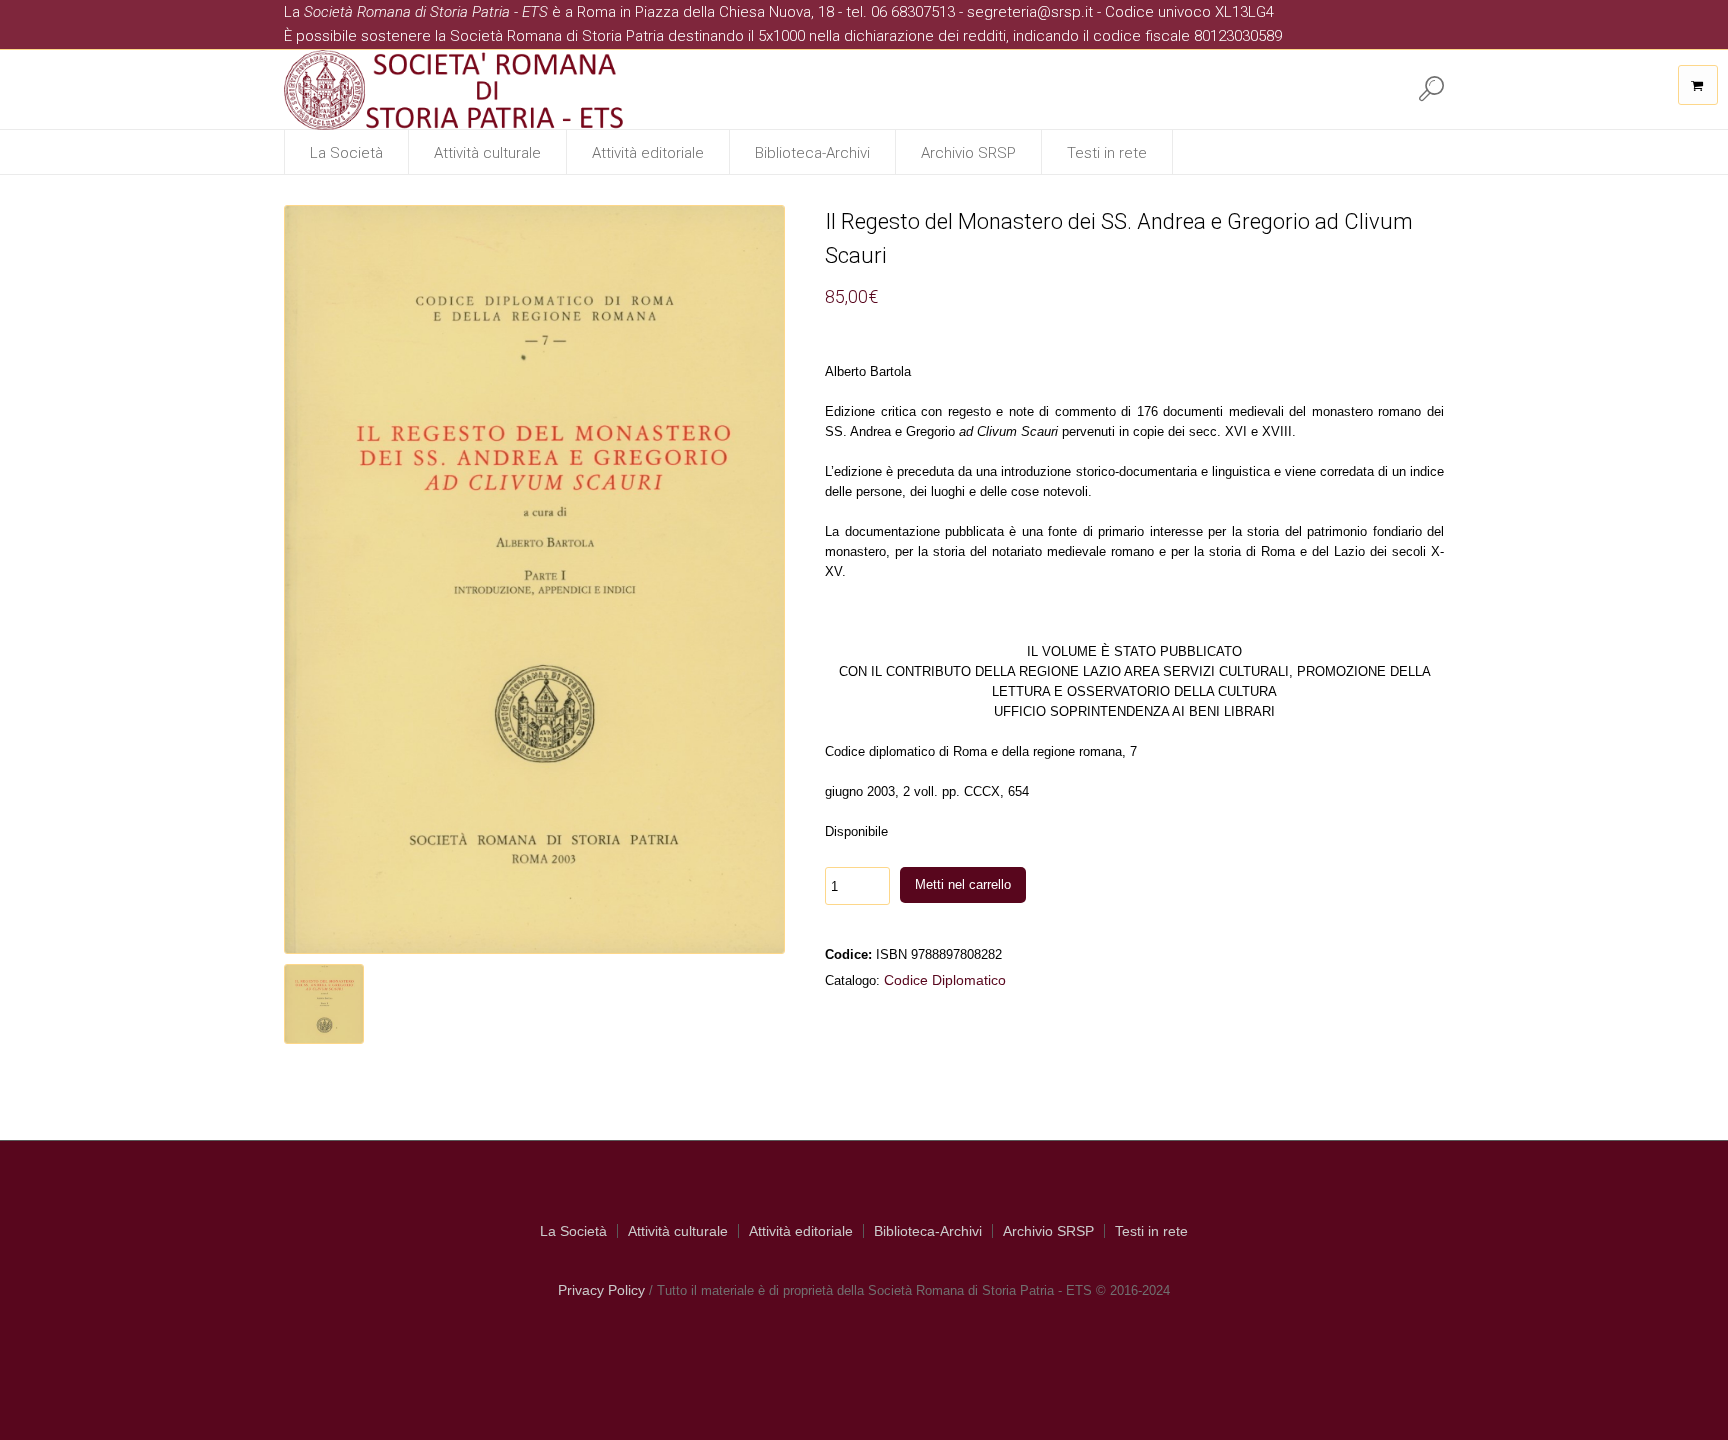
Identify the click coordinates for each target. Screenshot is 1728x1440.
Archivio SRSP (1048, 1231)
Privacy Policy (601, 1290)
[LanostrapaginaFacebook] (1313, 88)
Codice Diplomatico (945, 980)
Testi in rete (1151, 1231)
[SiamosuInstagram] (1354, 88)
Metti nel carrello (963, 884)
